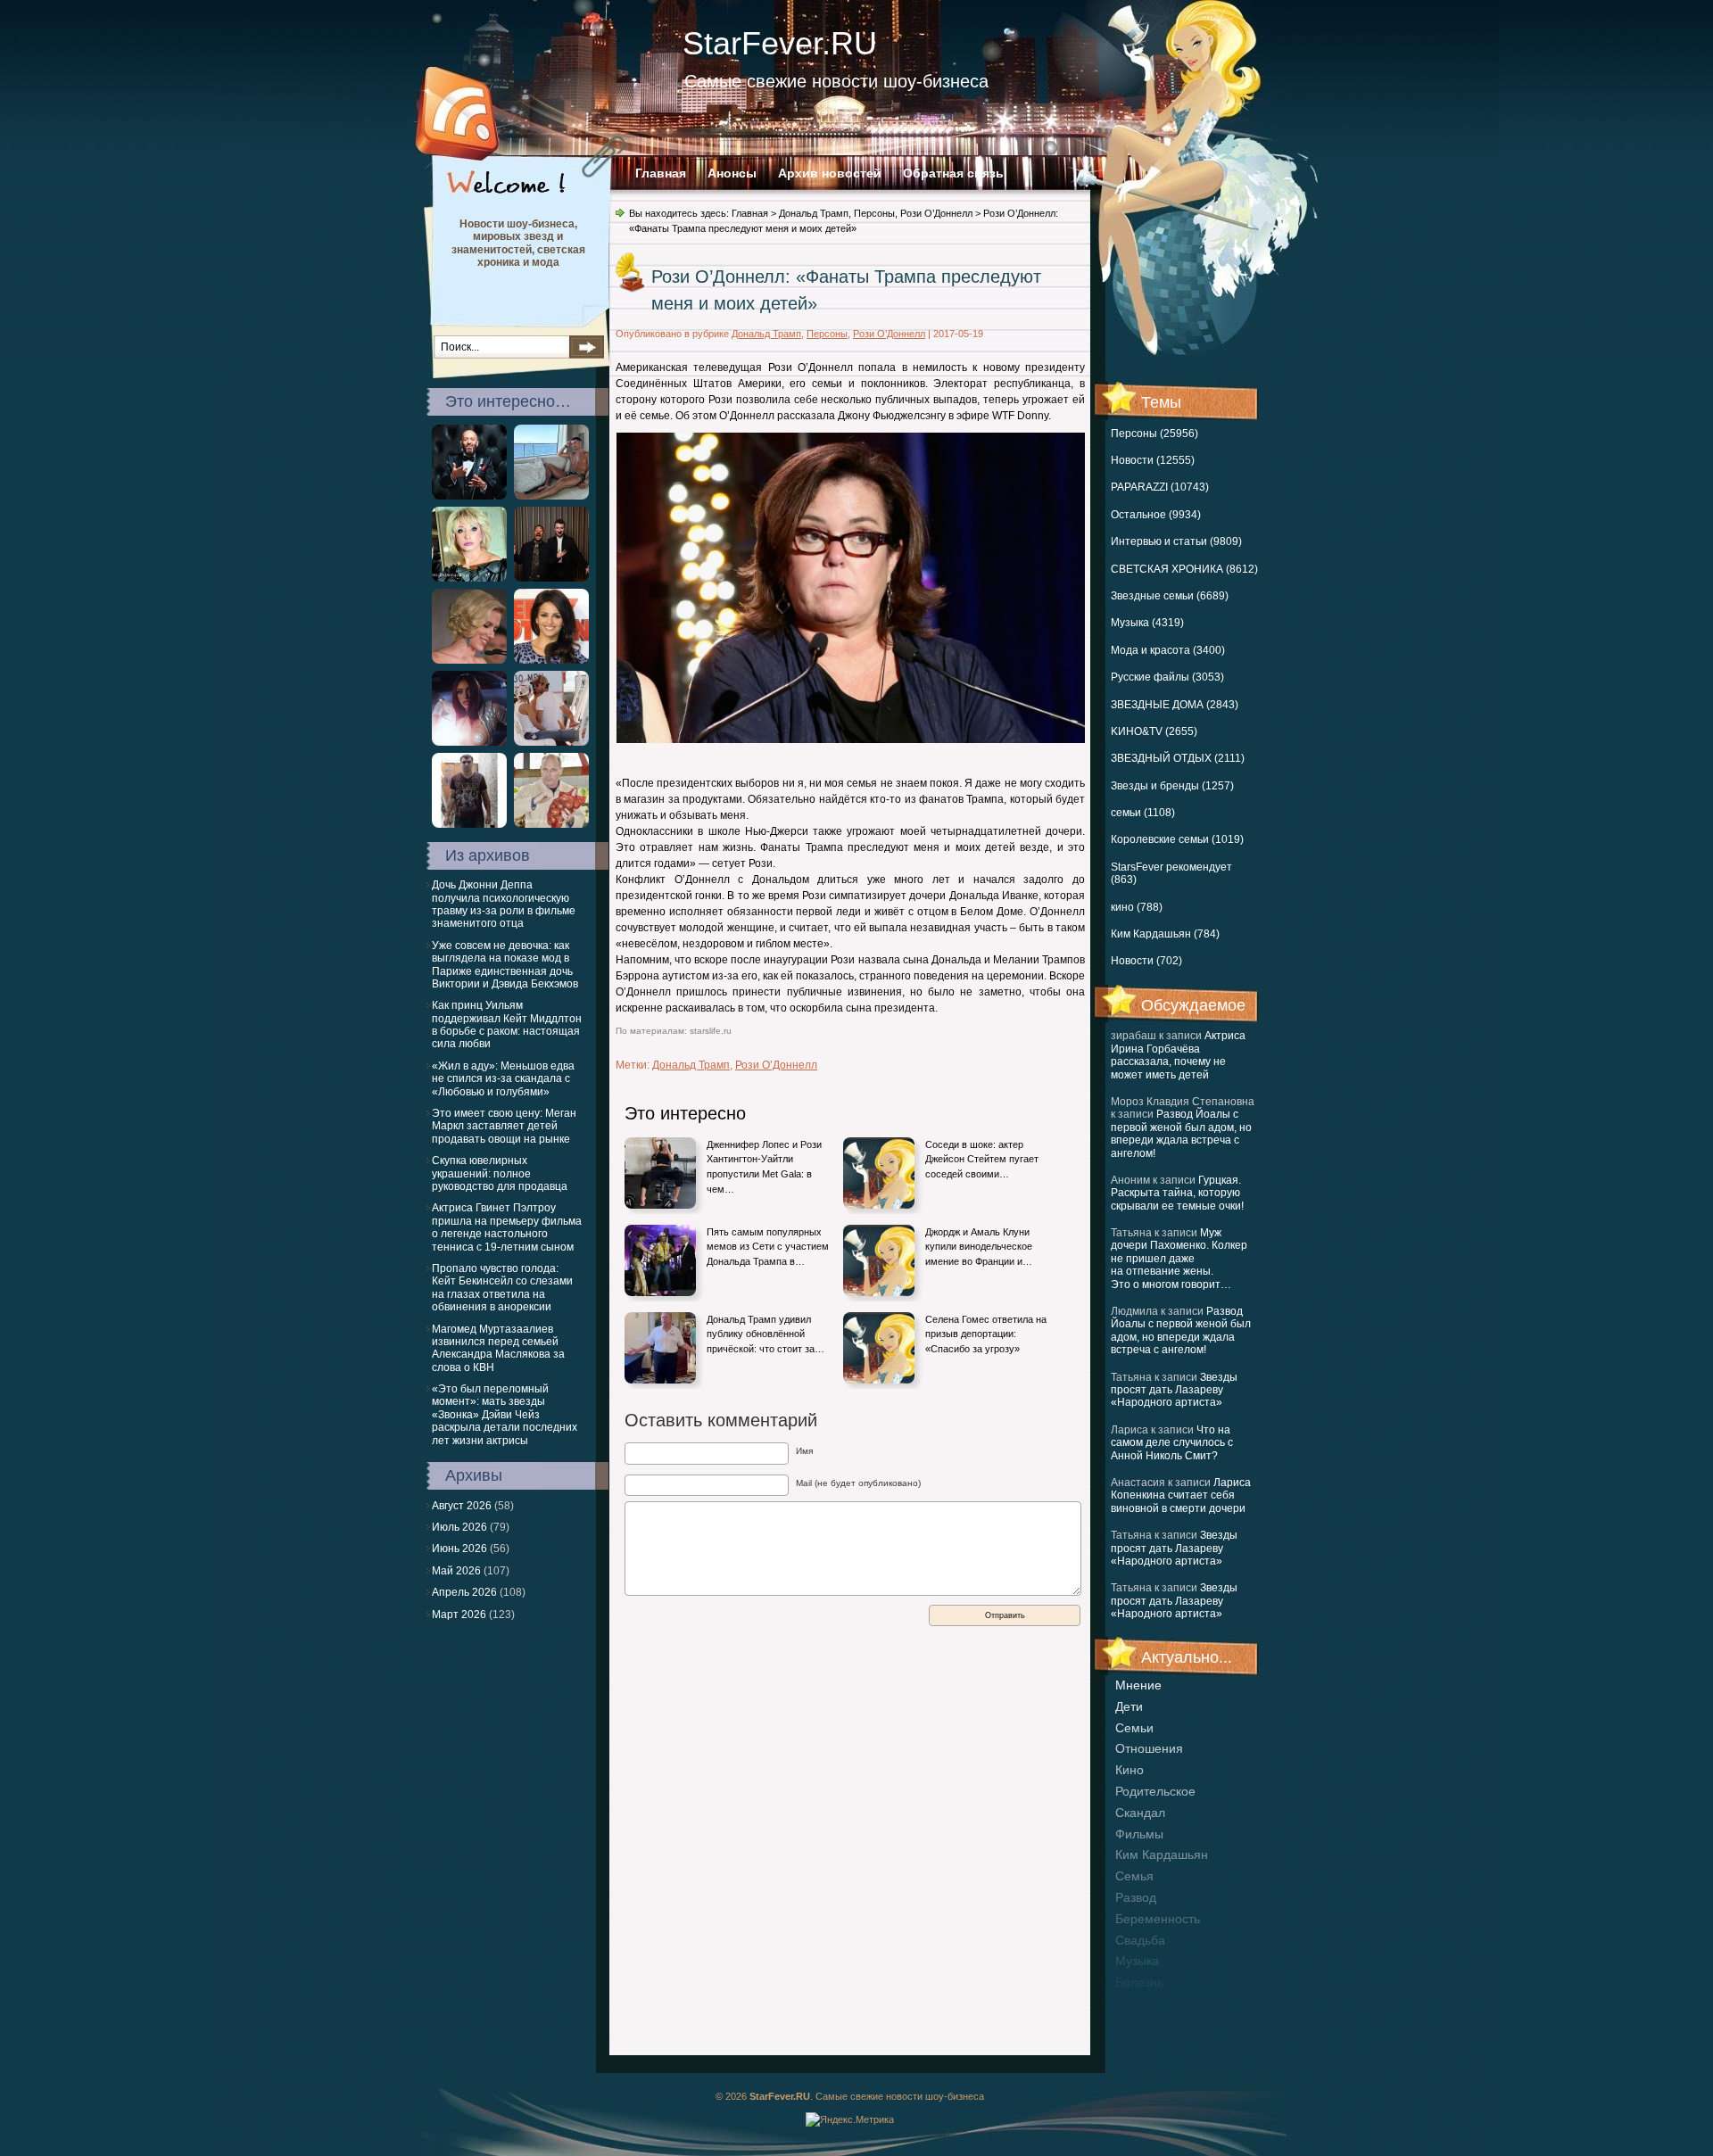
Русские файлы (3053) (1167, 677)
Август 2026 (462, 1506)
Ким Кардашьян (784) (1165, 934)
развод (1136, 1897)
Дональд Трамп (814, 213)
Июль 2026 (459, 1527)
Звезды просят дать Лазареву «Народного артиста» (1174, 1390)
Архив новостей (830, 173)
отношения (1149, 1748)
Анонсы (732, 173)
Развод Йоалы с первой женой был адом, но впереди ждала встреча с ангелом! (1181, 1133)
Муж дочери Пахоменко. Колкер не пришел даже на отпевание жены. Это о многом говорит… (1179, 1259)
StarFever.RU (780, 43)
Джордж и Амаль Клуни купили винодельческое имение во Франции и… (979, 1247)
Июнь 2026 (459, 1549)
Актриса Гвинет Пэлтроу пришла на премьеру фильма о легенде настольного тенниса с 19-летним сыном (507, 1227)
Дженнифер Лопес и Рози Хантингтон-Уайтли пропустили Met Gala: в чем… (764, 1167)
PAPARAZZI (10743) (1160, 487)
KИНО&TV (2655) (1154, 731)
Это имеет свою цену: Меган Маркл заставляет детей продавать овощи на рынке (504, 1126)
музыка (1137, 1961)
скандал (1140, 1813)
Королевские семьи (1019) (1177, 839)
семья (1134, 1876)
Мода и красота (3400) (1168, 650)
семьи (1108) (1143, 813)
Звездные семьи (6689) (1170, 596)
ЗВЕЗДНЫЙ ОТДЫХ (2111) (1178, 758)
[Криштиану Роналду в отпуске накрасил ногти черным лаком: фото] (551, 496)
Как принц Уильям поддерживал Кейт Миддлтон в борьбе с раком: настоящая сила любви (507, 1024)
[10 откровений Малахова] (551, 824)
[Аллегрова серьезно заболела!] (469, 578)
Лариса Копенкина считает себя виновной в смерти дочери (1181, 1495)
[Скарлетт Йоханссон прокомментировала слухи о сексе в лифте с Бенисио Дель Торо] (469, 660)
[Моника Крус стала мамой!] (551, 660)
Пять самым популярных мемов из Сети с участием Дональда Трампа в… (768, 1247)
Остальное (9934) (1156, 515)
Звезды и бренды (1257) (1172, 786)
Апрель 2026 (464, 1592)
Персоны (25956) (1154, 434)
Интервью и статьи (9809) (1176, 541)
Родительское (1155, 1791)
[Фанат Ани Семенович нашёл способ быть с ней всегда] (469, 824)
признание (1147, 2003)
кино (1130, 1770)
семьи (1134, 1728)
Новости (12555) (1153, 460)
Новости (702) (1146, 961)
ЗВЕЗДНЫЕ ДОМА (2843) (1175, 705)
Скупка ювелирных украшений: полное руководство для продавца (500, 1173)
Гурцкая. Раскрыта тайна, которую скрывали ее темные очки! (1177, 1193)
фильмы (1139, 1834)
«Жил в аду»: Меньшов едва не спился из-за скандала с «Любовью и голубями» (503, 1079)
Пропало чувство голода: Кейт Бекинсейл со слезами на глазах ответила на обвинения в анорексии (502, 1288)
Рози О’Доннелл (936, 213)
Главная (661, 173)
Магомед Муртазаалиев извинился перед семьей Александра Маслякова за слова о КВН (498, 1348)
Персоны (874, 213)
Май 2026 (456, 1571)
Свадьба (1140, 1940)
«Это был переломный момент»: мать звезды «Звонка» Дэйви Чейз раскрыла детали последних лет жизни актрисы (505, 1415)
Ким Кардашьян (1162, 1854)
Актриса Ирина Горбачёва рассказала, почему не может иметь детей (1178, 1055)
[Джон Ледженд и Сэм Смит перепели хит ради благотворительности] (551, 578)
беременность (1158, 1919)
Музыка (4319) (1147, 623)
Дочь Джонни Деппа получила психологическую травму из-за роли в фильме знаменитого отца (504, 904)
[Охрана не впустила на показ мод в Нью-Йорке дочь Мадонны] (469, 742)
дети (1129, 1706)
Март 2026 (459, 1615)
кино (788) (1137, 907)
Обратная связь (953, 173)
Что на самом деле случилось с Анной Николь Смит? (1172, 1443)
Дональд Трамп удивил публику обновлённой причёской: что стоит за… (765, 1334)
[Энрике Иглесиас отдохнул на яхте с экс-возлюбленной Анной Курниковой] (551, 742)
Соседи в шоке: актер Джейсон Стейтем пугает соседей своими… (982, 1159)
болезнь (1139, 1982)
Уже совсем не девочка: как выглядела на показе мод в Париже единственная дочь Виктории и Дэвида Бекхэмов (505, 965)
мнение (1138, 1685)
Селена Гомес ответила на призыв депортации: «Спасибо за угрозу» (986, 1334)
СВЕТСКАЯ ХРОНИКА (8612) (1184, 569)
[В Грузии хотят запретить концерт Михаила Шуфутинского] (469, 496)
